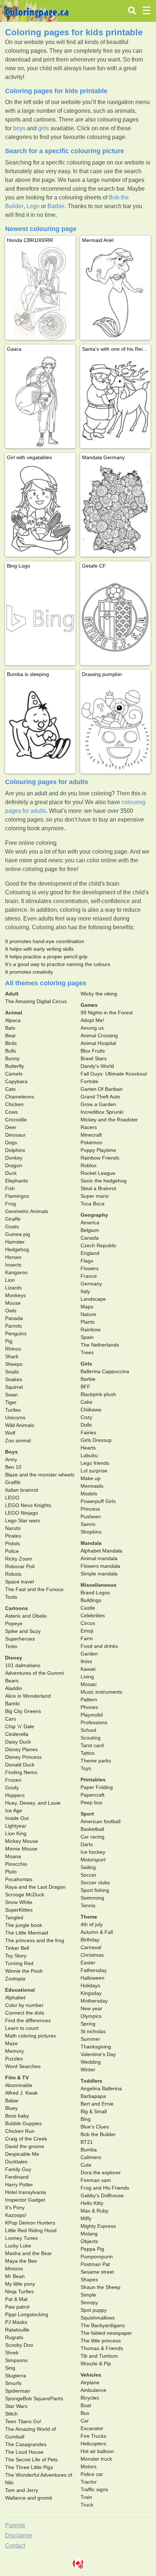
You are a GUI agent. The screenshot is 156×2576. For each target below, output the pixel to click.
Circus (88, 1623)
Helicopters (93, 2444)
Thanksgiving (96, 2047)
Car (85, 2421)
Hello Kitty (92, 2203)
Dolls (86, 1425)
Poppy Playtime (98, 1150)
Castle (88, 1608)
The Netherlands (100, 1345)
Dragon (14, 1165)
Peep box (91, 1802)
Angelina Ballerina (101, 2088)
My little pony (20, 2284)
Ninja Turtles (19, 2291)
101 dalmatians (23, 1665)
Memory (15, 2051)
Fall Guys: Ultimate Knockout (114, 1074)
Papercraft (93, 1795)
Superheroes (20, 1639)
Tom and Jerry (22, 2490)
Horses (13, 1257)
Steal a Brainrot (98, 1188)
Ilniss (86, 1661)
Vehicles (91, 2375)
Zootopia (15, 1979)
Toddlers (91, 2081)
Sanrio (88, 1524)
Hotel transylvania (26, 2192)
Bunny (12, 1058)
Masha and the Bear (28, 2253)
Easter (88, 1963)
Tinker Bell (17, 1948)
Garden (89, 1654)
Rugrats (14, 2337)
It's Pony (15, 2207)
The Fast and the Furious (34, 1589)
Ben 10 (13, 1467)
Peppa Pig (92, 2249)
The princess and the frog (35, 1940)
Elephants (17, 1181)
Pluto (11, 1872)
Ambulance (93, 2390)
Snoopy (89, 2302)
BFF (85, 1387)
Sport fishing (95, 1890)
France (89, 1276)
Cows (11, 1112)
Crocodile (16, 1120)
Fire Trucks (93, 2436)
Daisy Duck (18, 1742)
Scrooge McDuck (25, 1895)
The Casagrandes (26, 2444)
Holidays (90, 1985)
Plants (88, 1322)
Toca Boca (93, 1204)
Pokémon (91, 1142)
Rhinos (13, 1349)
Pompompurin (97, 2257)
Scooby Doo (19, 2345)
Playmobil (92, 1715)
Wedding (91, 2062)
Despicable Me (22, 2154)
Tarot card (92, 1745)
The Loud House (24, 2452)
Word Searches (23, 2066)
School (88, 1730)
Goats (12, 1227)
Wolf (10, 1433)
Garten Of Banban (102, 1089)
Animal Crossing (99, 1035)
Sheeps (14, 1364)
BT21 (87, 2142)
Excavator (92, 2428)
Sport (87, 1814)
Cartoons (17, 1608)
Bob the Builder (98, 2134)
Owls (11, 1311)
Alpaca (13, 1020)
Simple (88, 2295)
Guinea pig (18, 1234)
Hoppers (15, 1795)
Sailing (88, 1867)
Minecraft (91, 1135)
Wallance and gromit (28, 2498)
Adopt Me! (92, 1020)
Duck (11, 1173)
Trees (87, 1352)
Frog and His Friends (105, 2188)
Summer (90, 2039)
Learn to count (22, 2028)
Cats (10, 1089)
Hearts (88, 1448)
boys (19, 128)
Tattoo (88, 1753)
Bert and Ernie (97, 2104)
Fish (10, 1188)
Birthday (90, 1940)
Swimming (92, 1898)
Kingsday (91, 1993)
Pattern (89, 1700)
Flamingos (17, 1196)
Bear (11, 1035)
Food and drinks (99, 1646)
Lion (10, 1280)
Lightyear (16, 1826)
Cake (87, 1402)
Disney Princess (23, 1757)
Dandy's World (97, 1066)
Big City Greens (23, 1711)
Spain (87, 1337)
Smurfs (13, 2383)
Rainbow (91, 1329)
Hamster (15, 1242)
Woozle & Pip (96, 2364)
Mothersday (94, 2001)
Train (86, 2497)
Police (12, 1551)
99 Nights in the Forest (107, 1013)
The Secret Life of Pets (31, 2460)
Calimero (91, 2157)
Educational (20, 1990)
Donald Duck (20, 1765)
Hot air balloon (97, 2451)
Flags (87, 1261)
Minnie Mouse (21, 1849)
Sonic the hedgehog (104, 1181)
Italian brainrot (22, 1490)
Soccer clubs (95, 1883)
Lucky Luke (18, 2246)
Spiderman (18, 2391)
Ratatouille (17, 2330)
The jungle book (24, 1925)
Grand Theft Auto (100, 1097)
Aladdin (14, 1688)
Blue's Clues (95, 2127)
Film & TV (17, 2078)
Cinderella (17, 1734)
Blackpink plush (98, 1394)
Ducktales (16, 2162)
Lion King (16, 1833)
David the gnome (25, 2146)
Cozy (86, 1417)
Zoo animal (18, 1440)
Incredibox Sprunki (102, 1112)
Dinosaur (15, 1135)
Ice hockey (93, 1852)
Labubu (89, 1455)
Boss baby (17, 2116)
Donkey (14, 1158)
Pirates (13, 1536)
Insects (13, 1265)
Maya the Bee (21, 2261)
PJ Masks (16, 2322)
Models (89, 1494)
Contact (15, 2546)
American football (100, 1821)
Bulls (11, 1051)
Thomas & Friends (102, 2348)
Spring (88, 2024)
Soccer (89, 1875)
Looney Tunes (21, 2238)
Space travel (19, 1582)
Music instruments (101, 1692)
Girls (86, 1364)
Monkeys (15, 1295)
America (90, 1223)
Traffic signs (94, 2489)
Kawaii (88, 1669)
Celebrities (93, 1615)
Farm (87, 1638)
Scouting (91, 1738)
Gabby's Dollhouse (102, 2195)
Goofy (12, 1788)
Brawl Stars (94, 1058)
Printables (93, 1780)
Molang (89, 2234)
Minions (14, 2269)
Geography (94, 1215)
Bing (86, 2119)
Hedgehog (17, 1249)
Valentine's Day (98, 2054)
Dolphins (15, 1150)
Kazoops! (16, 2215)
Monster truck (96, 2459)
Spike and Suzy (23, 1631)
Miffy (86, 2218)
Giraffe (13, 1219)
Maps (87, 1307)
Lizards (13, 1288)
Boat (86, 2405)
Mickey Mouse (22, 1841)
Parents (15, 2525)
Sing (10, 2368)
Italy (85, 1291)
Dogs (11, 1142)
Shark (12, 1356)
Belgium (90, 1230)
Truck (87, 2505)
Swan (11, 1395)
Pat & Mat (16, 2299)
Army (11, 1459)
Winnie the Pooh (24, 1971)
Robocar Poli (20, 1566)
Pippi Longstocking (27, 2314)
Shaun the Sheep (100, 2287)
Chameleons (20, 1097)
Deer (11, 1127)
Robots (13, 1574)
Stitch (11, 2414)
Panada (14, 1318)
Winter (88, 2070)
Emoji (87, 1631)
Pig (9, 1341)
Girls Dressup (96, 1440)
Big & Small (94, 2111)
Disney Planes (21, 1749)
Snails (12, 1372)
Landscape (93, 1299)
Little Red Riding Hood (31, 2230)
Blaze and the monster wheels (40, 1475)
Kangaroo (16, 1272)
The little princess (101, 2341)
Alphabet (15, 1997)
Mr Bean (15, 2276)
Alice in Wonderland (28, 1696)
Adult (12, 994)
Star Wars (16, 2406)
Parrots (13, 1326)
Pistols (13, 1543)
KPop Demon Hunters (30, 2223)
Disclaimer (19, 2535)
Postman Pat (95, 2264)
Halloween (93, 1978)
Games (89, 1005)
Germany (91, 1284)
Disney (14, 1658)
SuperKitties (19, 1910)
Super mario (95, 1196)
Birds (11, 1043)
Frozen (13, 1780)
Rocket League (98, 1173)
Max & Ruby (95, 2211)
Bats (10, 1028)
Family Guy (18, 2169)
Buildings (91, 1600)
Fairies (88, 1432)
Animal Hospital (98, 1043)
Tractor (89, 2482)
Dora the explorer (101, 2172)
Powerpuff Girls (98, 1501)
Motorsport (93, 1860)
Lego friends (95, 1463)
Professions (94, 1722)
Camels (14, 1074)
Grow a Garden (98, 1104)
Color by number (24, 2005)
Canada (90, 1238)
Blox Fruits (93, 1051)
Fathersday (94, 1970)
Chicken (14, 1104)
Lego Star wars (22, 1520)
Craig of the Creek (26, 2139)
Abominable (19, 2085)
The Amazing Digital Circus (36, 1001)
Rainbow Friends (100, 1158)
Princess (90, 1509)
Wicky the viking (99, 994)
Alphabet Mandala (101, 1551)
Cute (86, 2165)
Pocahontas (19, 1879)
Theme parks (96, 1761)
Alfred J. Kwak (21, 2093)
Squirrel (14, 1387)
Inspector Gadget (25, 2200)
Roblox (89, 1165)
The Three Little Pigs (29, 2467)
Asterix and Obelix (26, 1616)
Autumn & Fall (97, 1932)
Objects (89, 2241)
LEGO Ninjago (22, 1513)
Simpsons (16, 2360)
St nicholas (93, 2031)
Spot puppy (94, 2310)
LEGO (12, 1498)
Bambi (12, 1704)
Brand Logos (95, 1593)
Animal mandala (99, 1558)
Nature (88, 1314)
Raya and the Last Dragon (35, 1887)
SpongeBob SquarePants (34, 2398)
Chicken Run (20, 2131)
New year (91, 2008)
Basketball (92, 1829)
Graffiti (13, 1482)
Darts (87, 1844)
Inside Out (17, 1818)
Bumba (89, 2150)
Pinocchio (16, 1864)
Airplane (90, 2382)
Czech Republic (98, 1245)
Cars (11, 1719)
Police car (92, 2474)
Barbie (56, 206)
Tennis (88, 1905)
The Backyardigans (103, 2325)
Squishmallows (98, 2318)
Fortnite (89, 1081)
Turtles (13, 1410)
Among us (92, 1028)
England (90, 1253)
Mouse (13, 1303)
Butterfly (15, 1066)
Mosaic (89, 1684)
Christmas (92, 1955)
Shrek (12, 2353)
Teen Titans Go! (23, 2421)
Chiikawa (91, 1410)
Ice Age (14, 1810)
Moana (13, 1856)
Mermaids (92, 1486)
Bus (85, 2413)
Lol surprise (94, 1471)
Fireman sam (96, 2180)
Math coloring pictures (30, 2036)
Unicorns (15, 1418)
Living (87, 1677)
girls (44, 128)
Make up (91, 1478)
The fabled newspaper (106, 2333)
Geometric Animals (27, 1211)
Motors (89, 2466)
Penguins (16, 1333)
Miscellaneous (98, 1585)
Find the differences (28, 2020)
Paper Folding (97, 1787)
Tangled (14, 1917)
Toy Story (16, 1956)
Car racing (93, 1837)
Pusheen (91, 1516)
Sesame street (97, 2272)
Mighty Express (98, 2226)
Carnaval (91, 1947)
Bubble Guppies (23, 2123)
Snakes (14, 1379)
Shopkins (91, 1532)
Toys (86, 1768)
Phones (89, 1707)
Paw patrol (17, 2307)
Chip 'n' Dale (20, 1726)
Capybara (16, 1081)
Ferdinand (17, 2177)
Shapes (89, 2279)
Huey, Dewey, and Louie (33, 1803)
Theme (89, 1917)
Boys (11, 1452)
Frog (11, 1204)
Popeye (14, 1623)
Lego (33, 206)
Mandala (91, 1543)
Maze (11, 2043)
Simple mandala (99, 1574)
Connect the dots (25, 2013)
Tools (11, 1597)
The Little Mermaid (27, 1933)
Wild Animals (20, 1425)
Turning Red (19, 1963)
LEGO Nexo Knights (28, 1505)
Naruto (13, 1528)
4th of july (92, 1924)
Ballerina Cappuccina (105, 1371)
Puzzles (14, 2059)
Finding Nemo (21, 1772)
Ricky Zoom (19, 1559)
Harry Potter (19, 2185)
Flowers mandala (100, 1566)
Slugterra (16, 2376)
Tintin (11, 1646)
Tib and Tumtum (99, 2356)
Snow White (19, 1902)
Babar (12, 2100)
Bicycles (90, 2398)
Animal (14, 1013)
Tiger (11, 1402)
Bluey (11, 2108)
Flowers (90, 1268)
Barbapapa (93, 2096)
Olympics (91, 2016)
